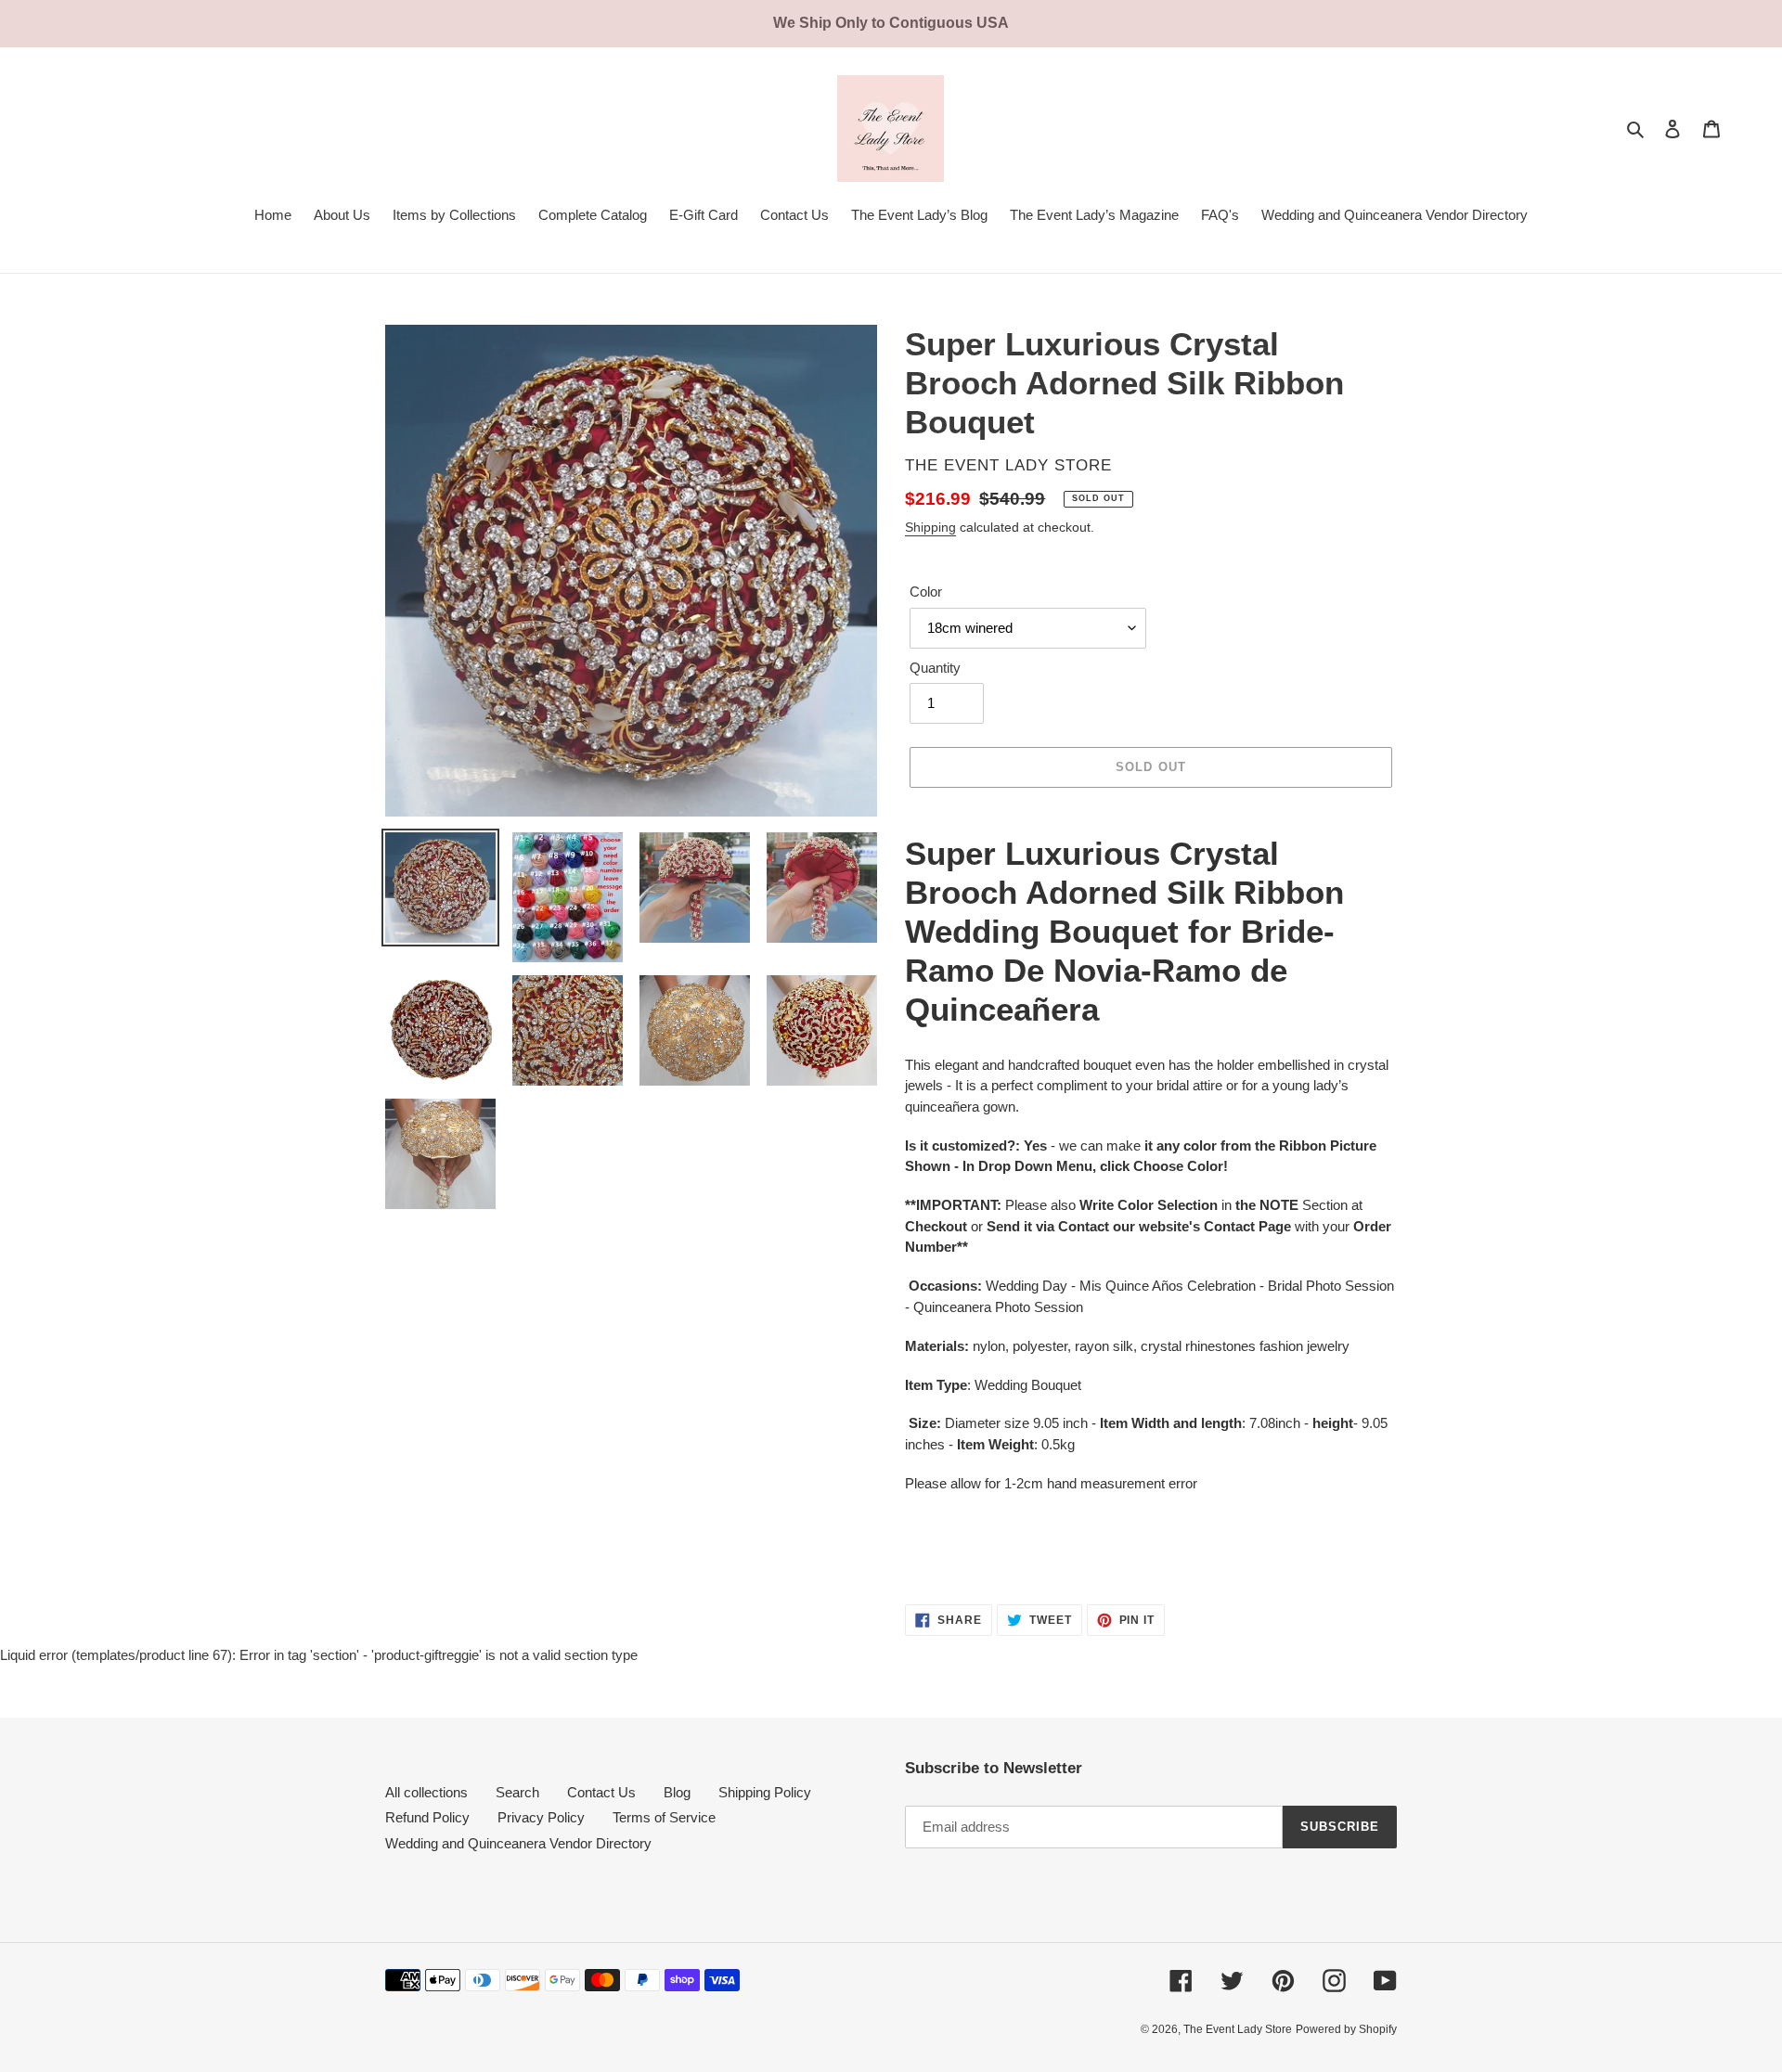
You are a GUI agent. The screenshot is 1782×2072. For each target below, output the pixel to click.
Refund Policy (427, 1817)
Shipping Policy (765, 1792)
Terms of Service (664, 1817)
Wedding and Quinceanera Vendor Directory (518, 1843)
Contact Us (601, 1792)
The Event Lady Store (1238, 2029)
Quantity (935, 668)
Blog (677, 1792)
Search (517, 1792)
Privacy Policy (541, 1817)
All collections (426, 1792)
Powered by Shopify (1346, 2029)
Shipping (930, 527)
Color (926, 592)
